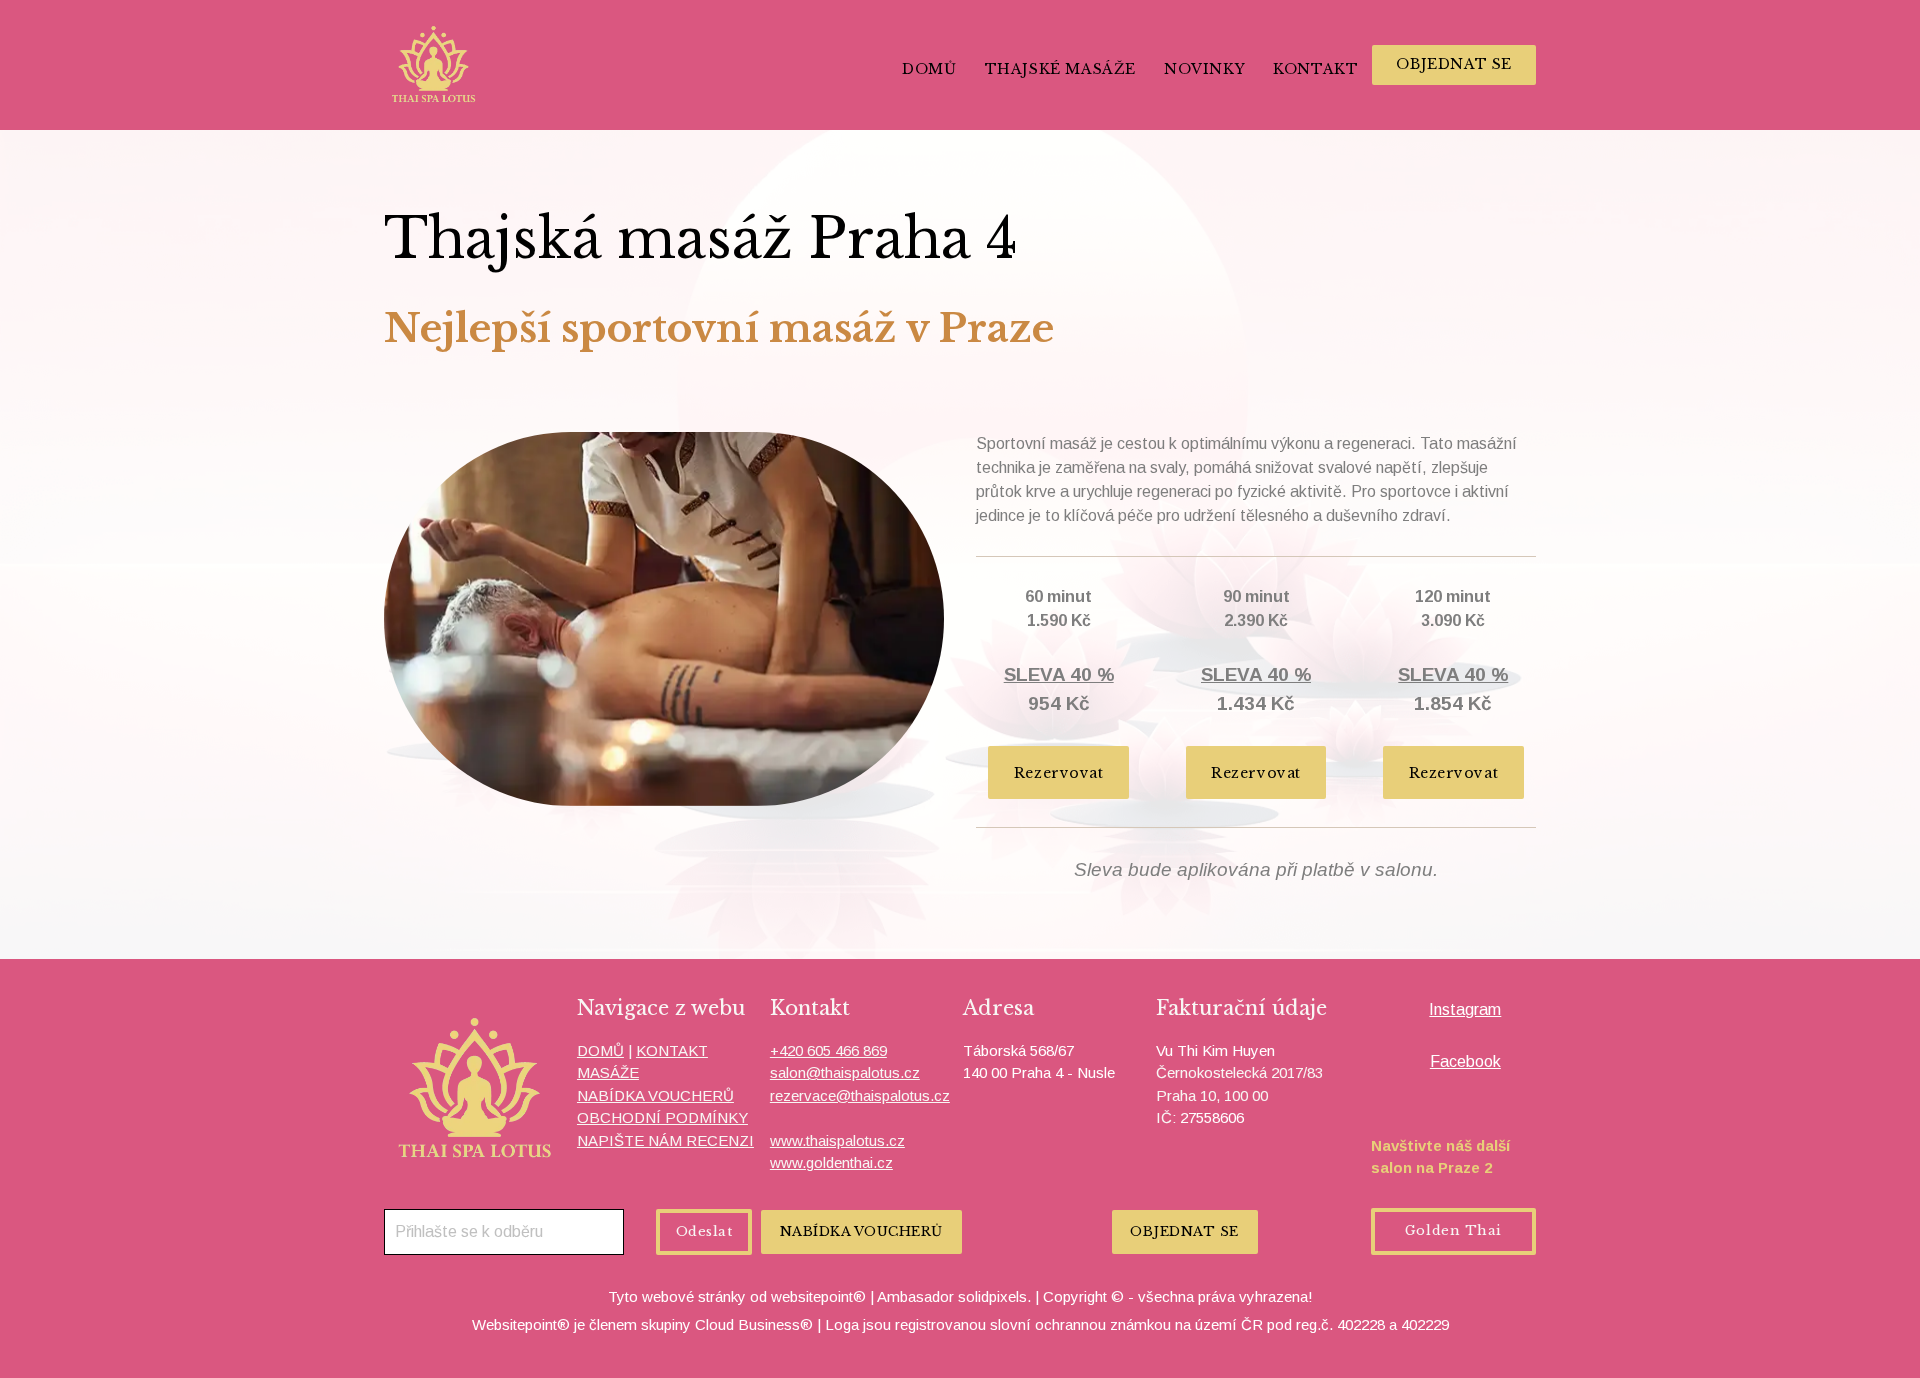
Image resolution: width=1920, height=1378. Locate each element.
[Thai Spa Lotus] (434, 65)
